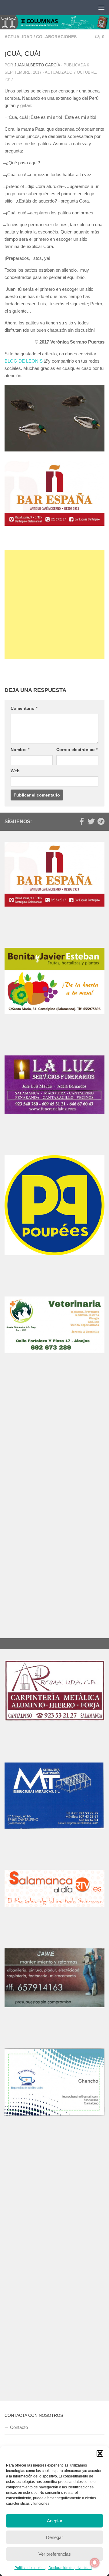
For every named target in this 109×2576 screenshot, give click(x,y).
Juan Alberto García (37, 65)
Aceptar (55, 2521)
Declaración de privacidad (70, 2568)
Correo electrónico (77, 750)
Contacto (19, 2427)
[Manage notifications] (95, 2563)
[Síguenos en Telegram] (101, 821)
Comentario (24, 708)
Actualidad (18, 37)
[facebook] (81, 821)
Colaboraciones (56, 37)
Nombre (20, 750)
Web (15, 771)
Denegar (54, 2537)
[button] (100, 2454)
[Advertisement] (54, 605)
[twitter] (91, 821)
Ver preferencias (55, 2554)
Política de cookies (30, 2568)
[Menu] (101, 8)
